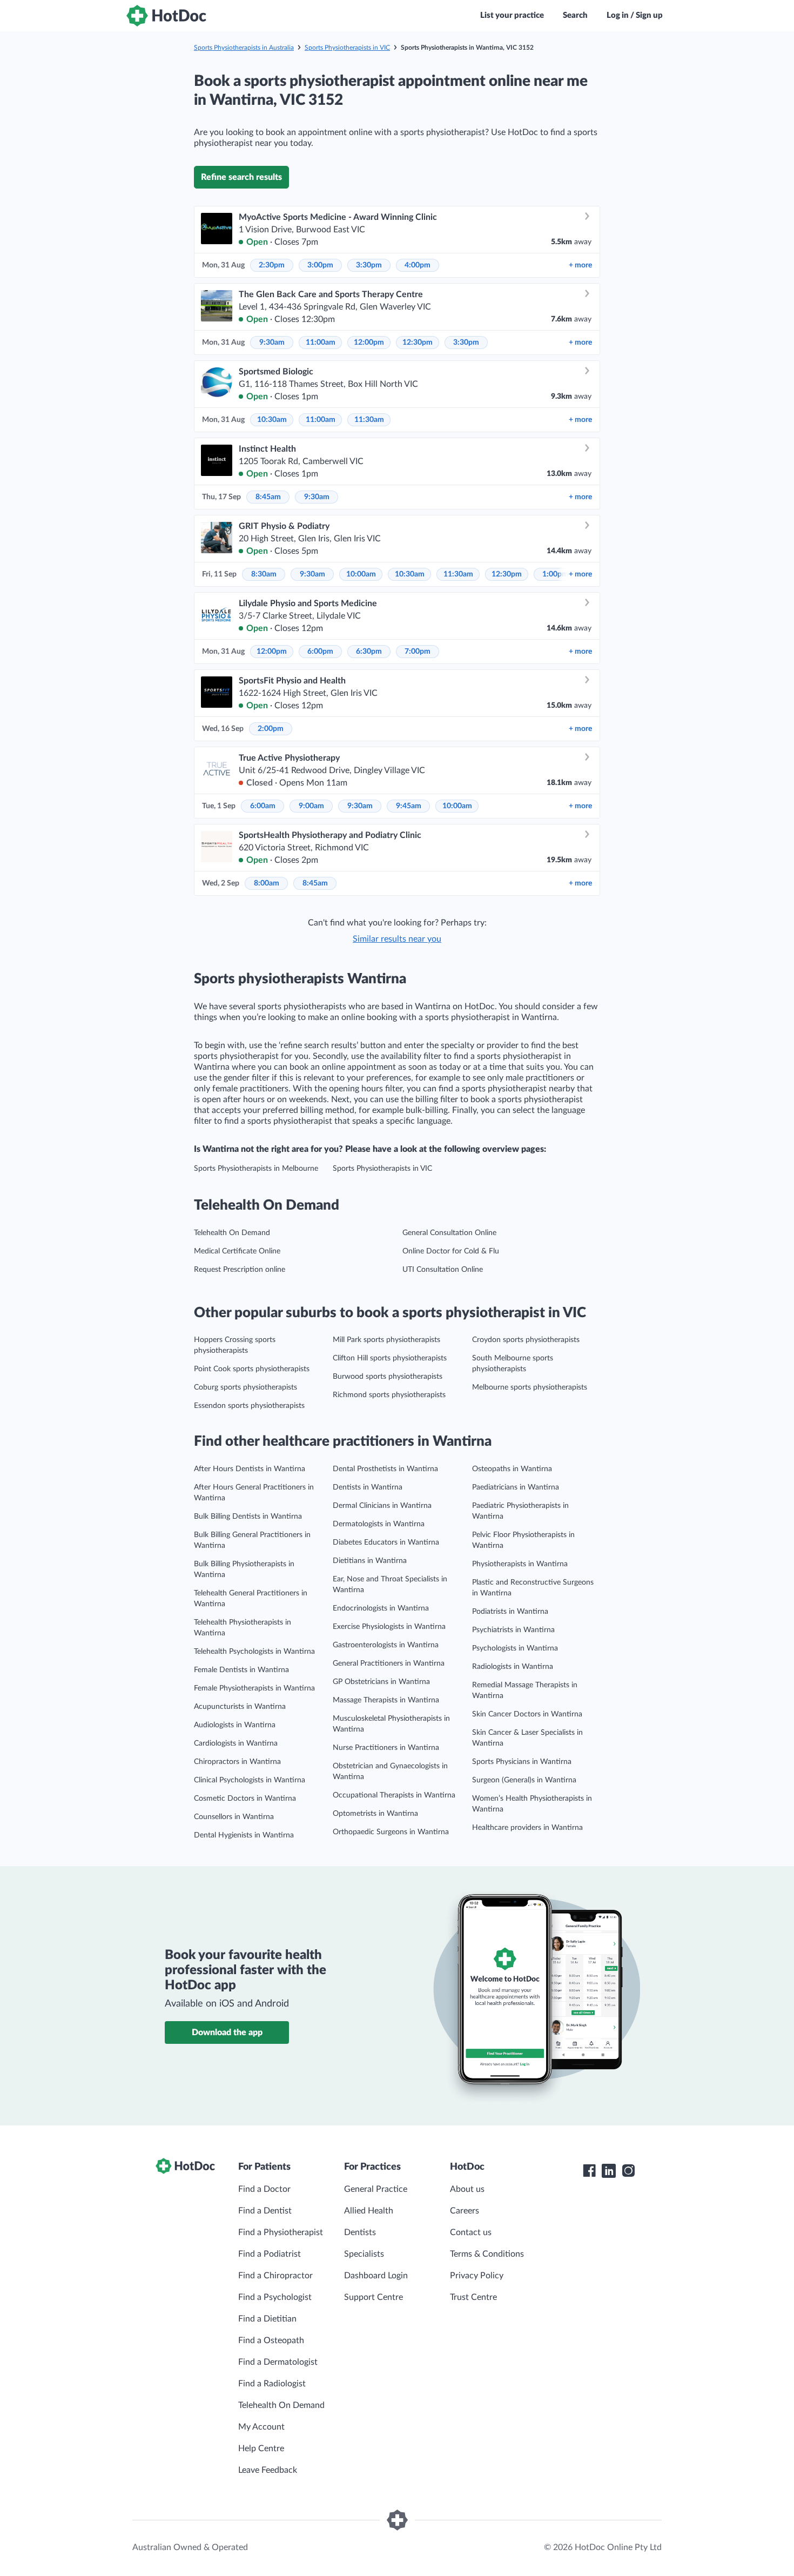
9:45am (409, 806)
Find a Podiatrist (270, 2254)
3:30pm (369, 265)
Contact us (471, 2232)
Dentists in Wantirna (368, 1487)
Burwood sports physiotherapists (388, 1377)
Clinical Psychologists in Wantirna (250, 1780)
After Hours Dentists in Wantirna (250, 1469)
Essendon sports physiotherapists (249, 1406)
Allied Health (369, 2211)
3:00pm (320, 265)
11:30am (369, 420)
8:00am (267, 883)
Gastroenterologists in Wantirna (386, 1645)
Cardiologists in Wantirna (236, 1743)
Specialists (364, 2254)
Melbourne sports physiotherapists (530, 1387)
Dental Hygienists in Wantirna (244, 1835)
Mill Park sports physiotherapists (386, 1340)
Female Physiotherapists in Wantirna (254, 1688)
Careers (465, 2211)
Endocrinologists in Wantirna (381, 1608)
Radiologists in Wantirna (513, 1667)
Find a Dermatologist (278, 2362)
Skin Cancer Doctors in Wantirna (527, 1714)
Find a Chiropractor (275, 2276)
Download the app (227, 2032)
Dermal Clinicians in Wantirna (382, 1506)
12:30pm (418, 343)
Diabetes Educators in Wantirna (386, 1542)
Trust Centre (473, 2297)
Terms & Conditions (487, 2254)
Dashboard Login (376, 2276)
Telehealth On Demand (232, 1233)
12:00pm (369, 343)
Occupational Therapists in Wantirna (394, 1795)
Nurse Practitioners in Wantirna (386, 1748)
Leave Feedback (268, 2470)
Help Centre (261, 2448)
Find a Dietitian (267, 2319)
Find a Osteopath (271, 2340)
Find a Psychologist (275, 2297)
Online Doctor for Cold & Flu (451, 1251)
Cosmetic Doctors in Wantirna (245, 1799)
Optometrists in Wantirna (375, 1814)
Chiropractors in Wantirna (237, 1762)
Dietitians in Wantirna (370, 1561)
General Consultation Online (449, 1233)
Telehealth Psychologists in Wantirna (254, 1652)
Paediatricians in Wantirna (516, 1487)
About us (467, 2189)
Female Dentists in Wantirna (241, 1670)
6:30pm (369, 652)
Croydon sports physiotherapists (526, 1340)
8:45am (268, 497)
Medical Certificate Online (237, 1251)
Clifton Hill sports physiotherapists (390, 1358)
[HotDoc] (166, 16)
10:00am (361, 574)
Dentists (360, 2232)
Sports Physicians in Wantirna (522, 1762)
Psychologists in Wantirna (515, 1648)
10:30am (272, 420)
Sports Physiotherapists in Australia (244, 48)
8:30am (264, 574)
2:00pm (271, 729)
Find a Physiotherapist (281, 2232)
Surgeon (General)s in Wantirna (524, 1780)
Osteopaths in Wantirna (512, 1469)
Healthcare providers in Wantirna (527, 1828)
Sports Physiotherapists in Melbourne (256, 1169)
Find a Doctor (264, 2189)
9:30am (272, 343)
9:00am (311, 806)
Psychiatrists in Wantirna (513, 1630)
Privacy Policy (477, 2276)
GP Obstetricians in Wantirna (381, 1682)
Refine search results (241, 177)
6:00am (263, 806)
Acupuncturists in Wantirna (240, 1707)
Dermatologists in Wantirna (379, 1524)
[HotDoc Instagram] (628, 2171)
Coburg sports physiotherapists (245, 1387)
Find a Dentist (265, 2211)
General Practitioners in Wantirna (389, 1663)
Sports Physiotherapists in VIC (347, 48)
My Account (261, 2427)
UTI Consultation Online (443, 1270)
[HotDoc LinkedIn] (609, 2171)
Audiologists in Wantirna (235, 1725)
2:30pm (272, 265)
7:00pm (418, 652)
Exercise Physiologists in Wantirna (389, 1627)
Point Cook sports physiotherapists (252, 1369)
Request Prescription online (240, 1270)
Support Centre (374, 2297)
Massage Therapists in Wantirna (386, 1700)
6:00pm (320, 652)
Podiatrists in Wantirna (510, 1612)
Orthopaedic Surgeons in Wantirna (391, 1832)
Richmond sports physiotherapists (389, 1395)
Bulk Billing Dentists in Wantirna (248, 1517)
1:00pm (555, 574)
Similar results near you (397, 939)
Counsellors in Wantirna (234, 1817)
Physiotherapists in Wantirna (520, 1564)
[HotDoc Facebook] (589, 2171)
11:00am (321, 343)
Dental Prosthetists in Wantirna (385, 1469)
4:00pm (418, 265)
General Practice (376, 2189)
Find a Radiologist (272, 2384)
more (580, 265)
